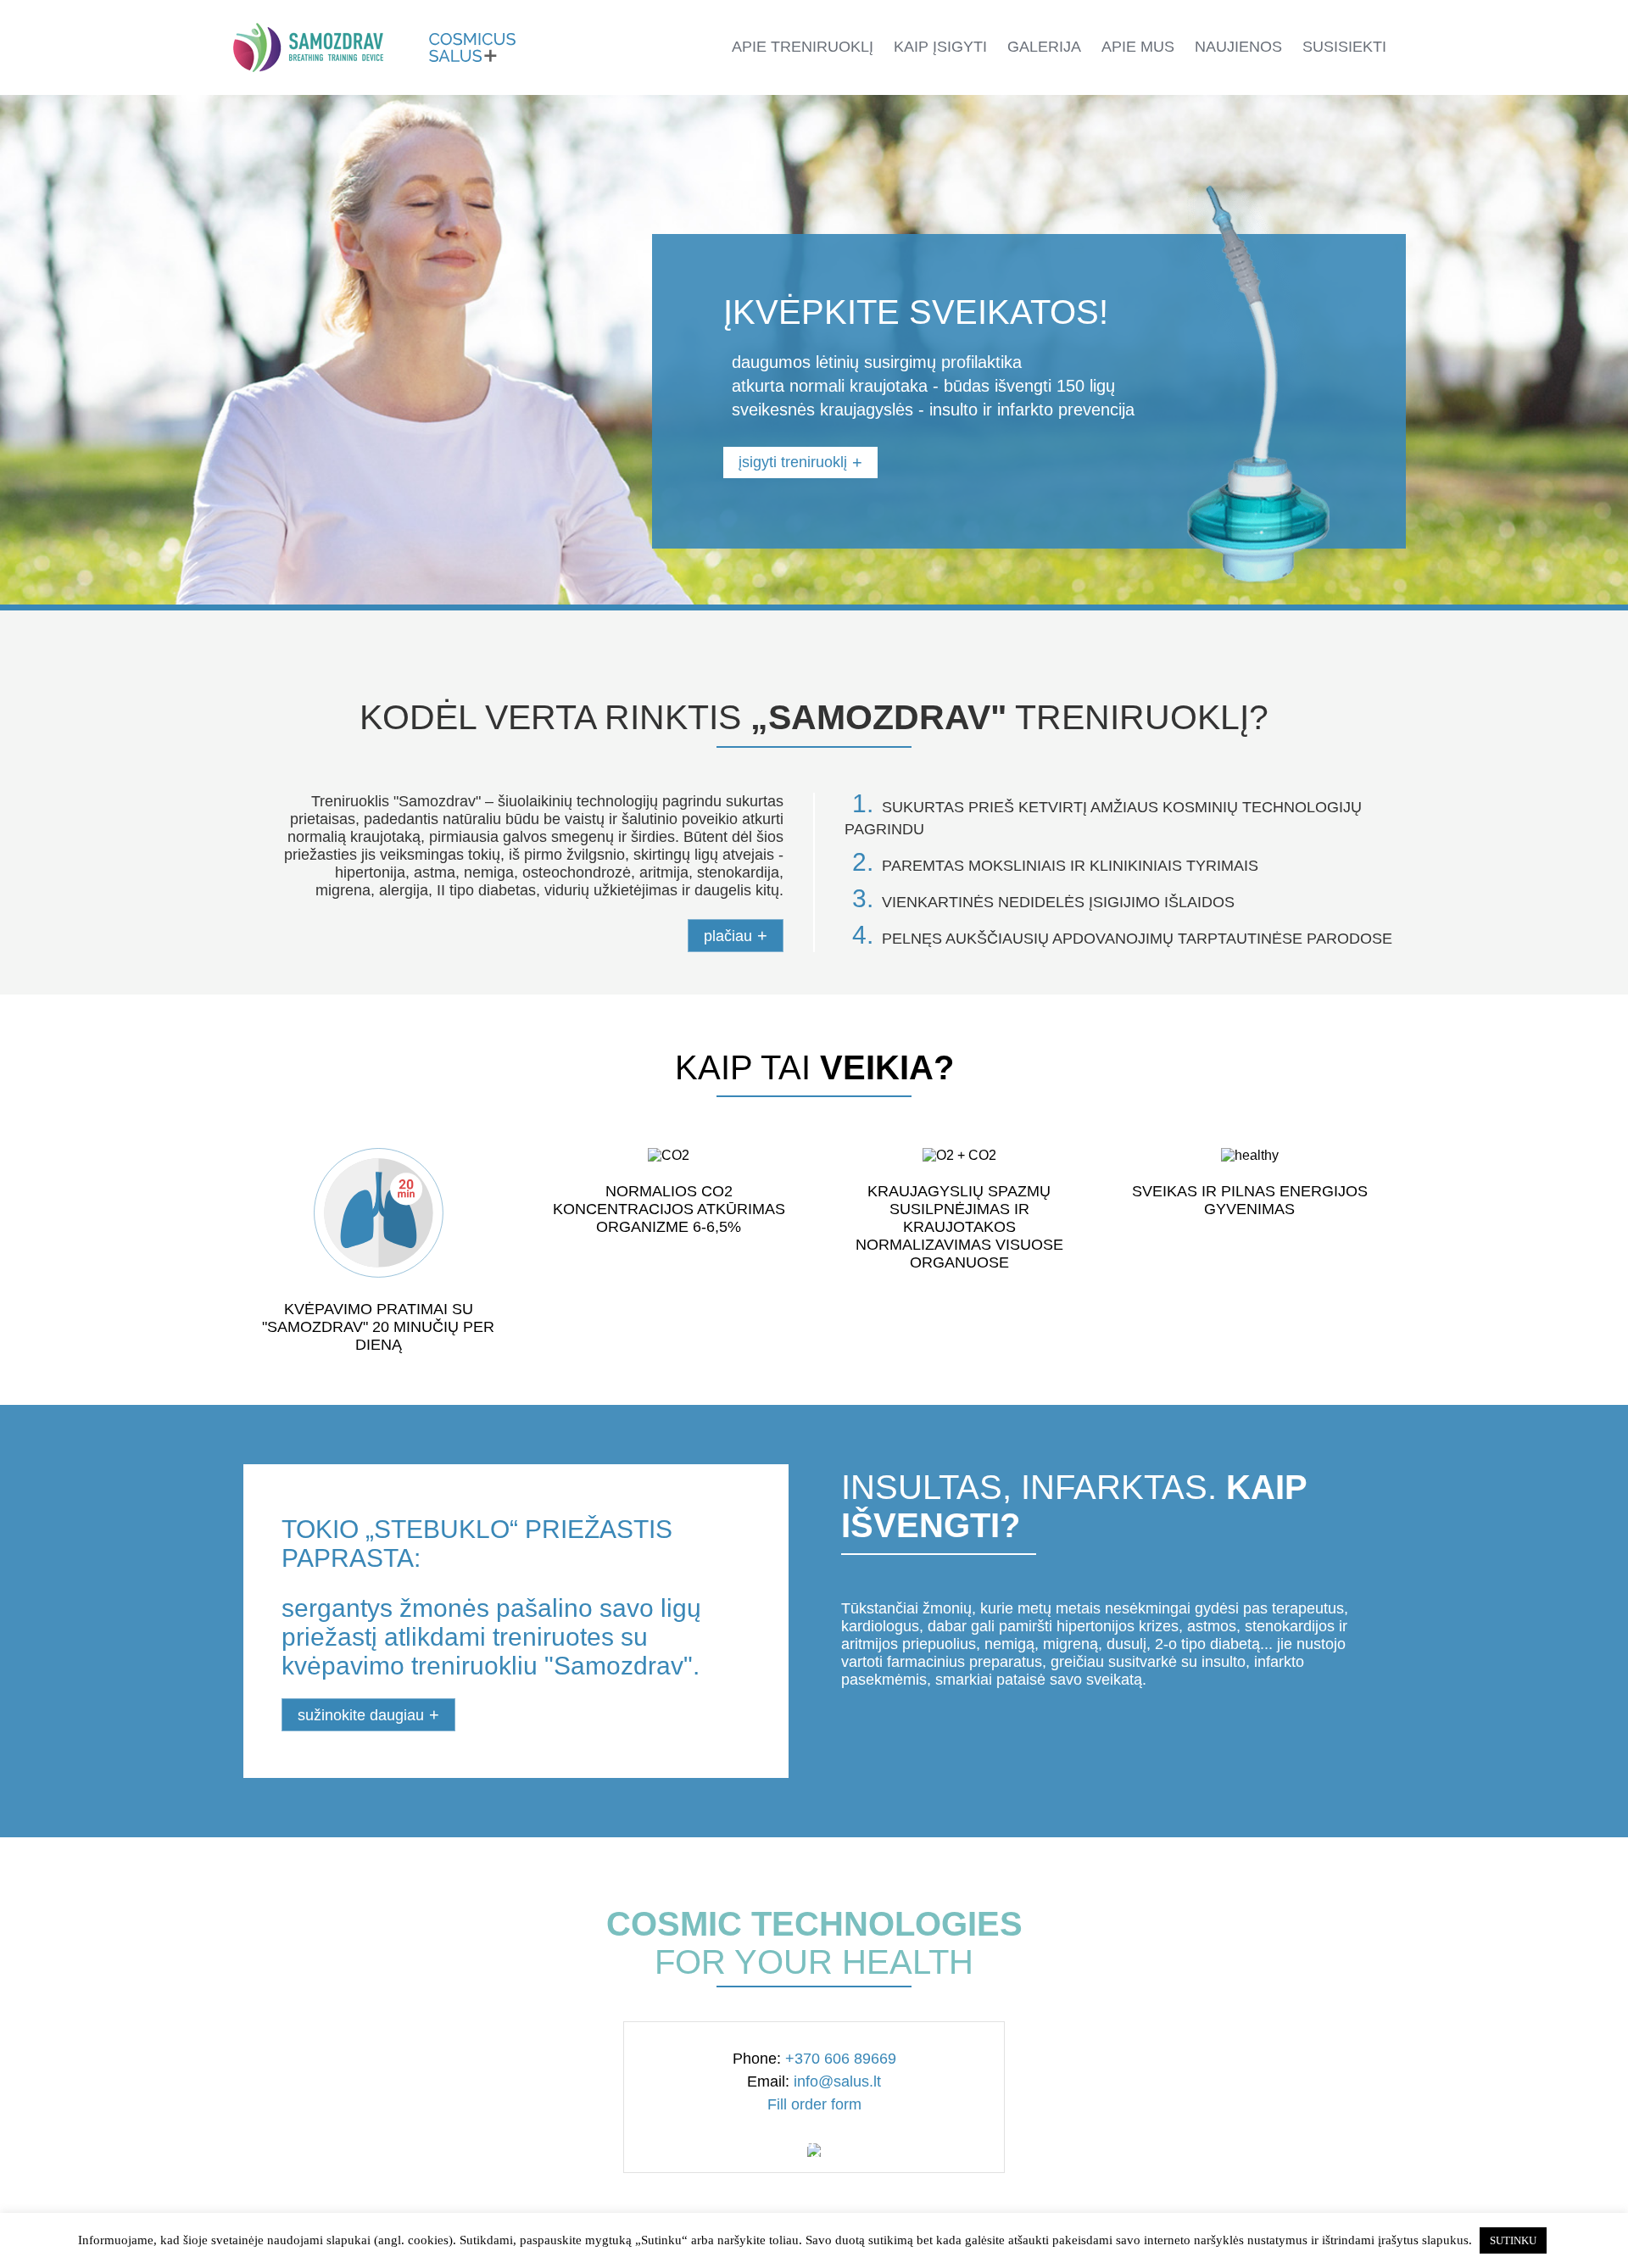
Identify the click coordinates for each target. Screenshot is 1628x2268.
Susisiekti (1344, 47)
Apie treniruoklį (803, 47)
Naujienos (1238, 47)
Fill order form (814, 2104)
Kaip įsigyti (940, 47)
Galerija (1044, 47)
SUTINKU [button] (1513, 2240)
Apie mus (1138, 47)
